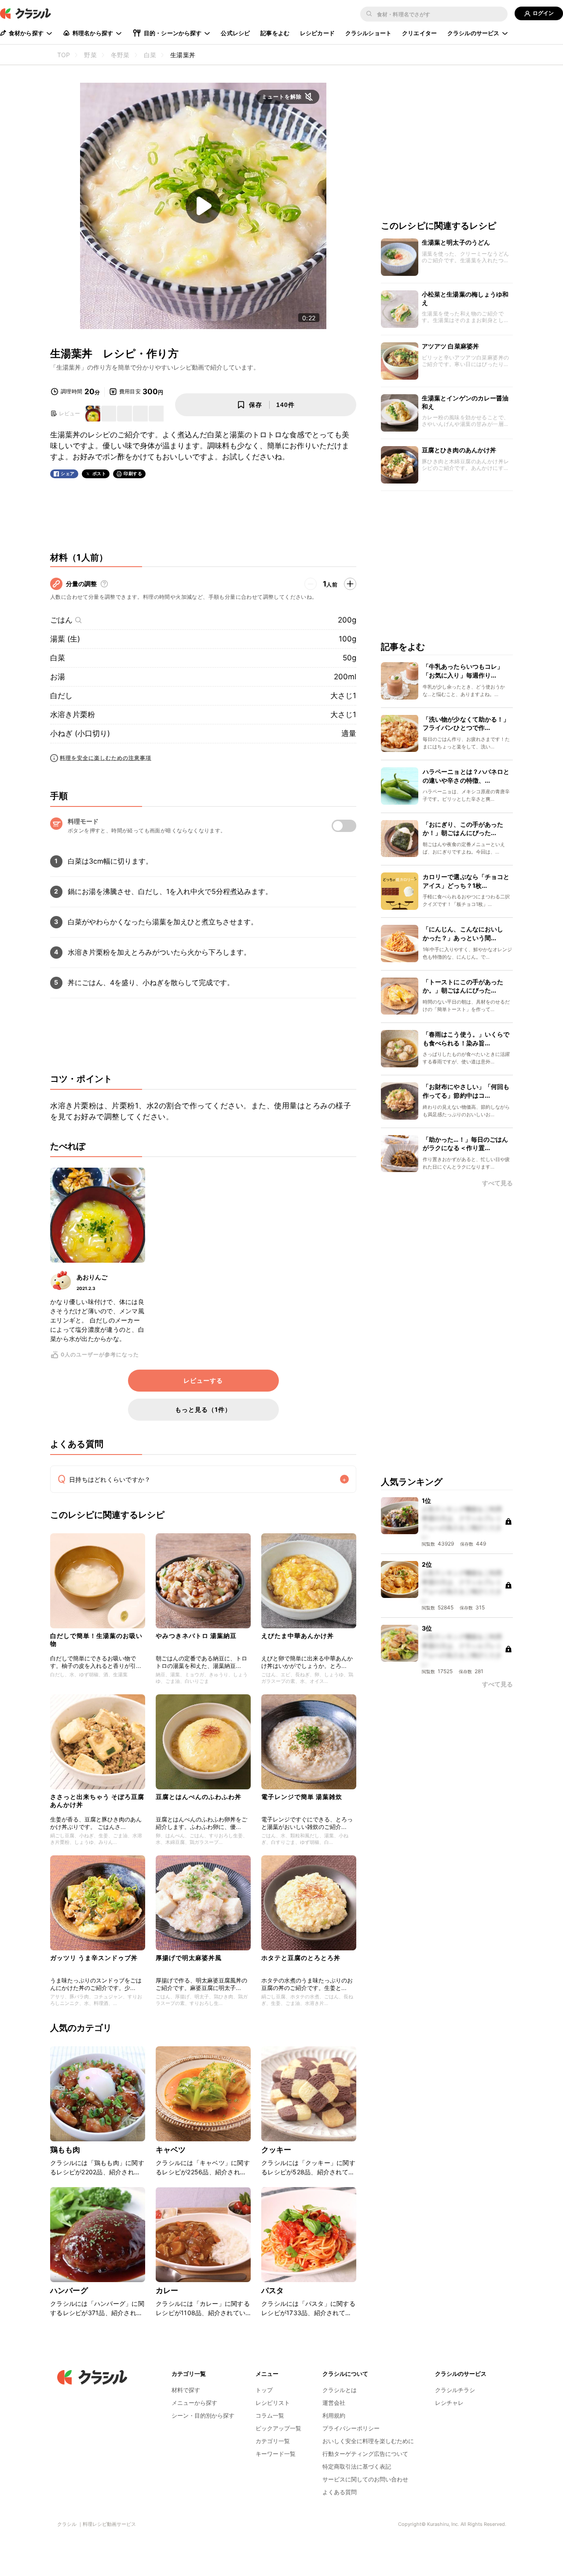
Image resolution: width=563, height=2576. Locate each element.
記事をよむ (275, 33)
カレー (167, 2290)
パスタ (272, 2290)
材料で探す (186, 2390)
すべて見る (497, 1183)
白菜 (58, 658)
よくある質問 (340, 2492)
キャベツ (171, 2150)
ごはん (61, 620)
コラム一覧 (270, 2415)
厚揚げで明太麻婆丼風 (189, 1958)
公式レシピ (235, 33)
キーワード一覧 (276, 2454)
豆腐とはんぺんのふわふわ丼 (199, 1797)
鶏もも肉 (65, 2150)
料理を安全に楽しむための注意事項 (106, 758)
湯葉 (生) (65, 639)
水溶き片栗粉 (73, 715)
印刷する (133, 473)
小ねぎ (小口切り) (80, 733)
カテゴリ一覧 (273, 2441)
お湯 (58, 677)
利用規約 (334, 2415)
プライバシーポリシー (351, 2428)
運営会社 (334, 2403)
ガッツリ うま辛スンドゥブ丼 (94, 1958)
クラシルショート (368, 33)
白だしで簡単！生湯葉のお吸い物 (96, 1640)
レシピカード (317, 33)
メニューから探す (194, 2403)
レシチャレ (449, 2403)
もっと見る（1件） (203, 1409)
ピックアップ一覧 (278, 2428)
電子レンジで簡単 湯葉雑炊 (302, 1797)
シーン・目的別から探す (203, 2415)
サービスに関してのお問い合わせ (365, 2479)
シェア (68, 474)
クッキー (276, 2150)
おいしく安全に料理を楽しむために (368, 2441)
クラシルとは (340, 2390)
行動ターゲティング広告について (365, 2454)
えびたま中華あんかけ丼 (298, 1636)
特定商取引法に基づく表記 (357, 2466)
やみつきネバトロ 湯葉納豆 (196, 1636)
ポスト (99, 474)
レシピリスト (273, 2403)
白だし (61, 696)
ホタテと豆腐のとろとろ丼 (301, 1958)
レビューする (203, 1381)
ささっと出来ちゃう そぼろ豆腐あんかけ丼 (97, 1801)
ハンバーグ (69, 2290)
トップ (264, 2390)
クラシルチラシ (455, 2390)
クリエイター (419, 33)
